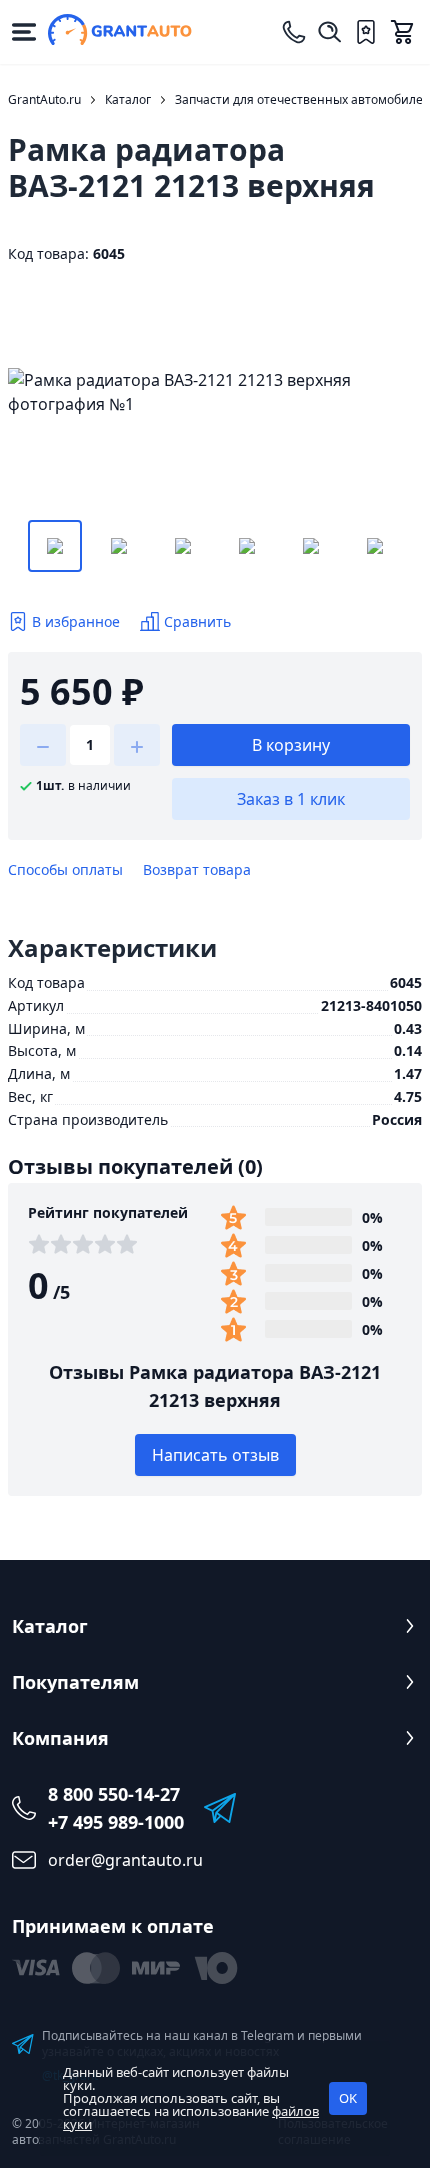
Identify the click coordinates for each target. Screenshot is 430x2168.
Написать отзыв (215, 1455)
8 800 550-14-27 (114, 1794)
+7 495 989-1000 (116, 1822)
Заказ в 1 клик (291, 799)
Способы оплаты (65, 869)
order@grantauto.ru (125, 1860)
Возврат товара (197, 869)
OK (348, 2098)
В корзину (291, 745)
